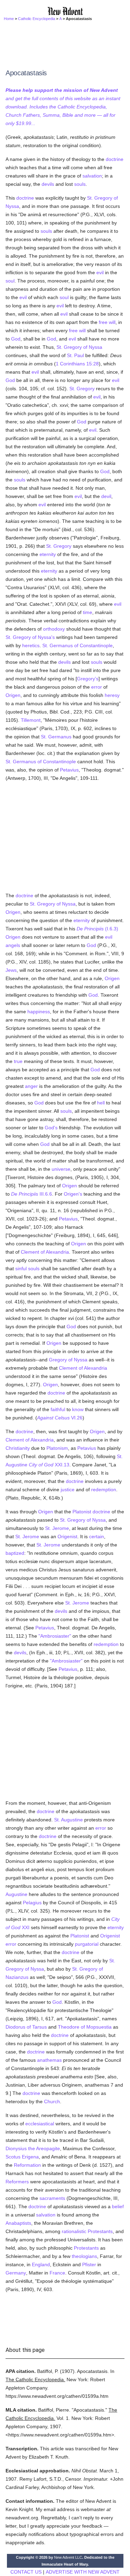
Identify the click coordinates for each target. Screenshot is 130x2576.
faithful (58, 1409)
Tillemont (31, 720)
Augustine (16, 1894)
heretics (31, 645)
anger (31, 1086)
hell (101, 1103)
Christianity (18, 1448)
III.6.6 (32, 1194)
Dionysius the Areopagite (33, 2148)
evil (100, 272)
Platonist (82, 1512)
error (97, 687)
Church (52, 2101)
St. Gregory (82, 389)
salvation (92, 176)
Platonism (57, 1448)
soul (10, 281)
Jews (11, 970)
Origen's (73, 1194)
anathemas (49, 2060)
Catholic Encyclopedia (37, 19)
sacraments (52, 2198)
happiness (39, 1012)
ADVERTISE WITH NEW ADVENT (83, 2572)
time (88, 612)
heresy (112, 695)
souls (80, 184)
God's (51, 1128)
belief (118, 2206)
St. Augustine (68, 1820)
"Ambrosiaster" (55, 1636)
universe (61, 1169)
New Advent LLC (68, 2557)
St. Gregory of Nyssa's (30, 637)
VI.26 (60, 1418)
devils (48, 184)
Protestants (100, 2231)
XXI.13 (49, 1465)
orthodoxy (54, 629)
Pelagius (32, 1903)
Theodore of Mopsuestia (85, 2027)
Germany (16, 2273)
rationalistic (74, 2231)
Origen (13, 695)
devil (106, 496)
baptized (15, 1553)
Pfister (89, 2264)
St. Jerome (57, 1528)
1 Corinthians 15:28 (77, 364)
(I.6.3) (97, 929)
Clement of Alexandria (45, 1252)
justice (68, 1490)
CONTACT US (26, 2572)
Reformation (27, 2165)
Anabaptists (18, 2223)
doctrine (115, 159)
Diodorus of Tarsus (26, 2027)
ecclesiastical (40, 2124)
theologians (84, 2256)
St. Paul (75, 355)
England (41, 2264)
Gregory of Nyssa (68, 1360)
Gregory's (88, 679)
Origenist (67, 1536)
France (57, 2273)
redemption (104, 1490)
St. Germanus (56, 737)
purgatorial (87, 1944)
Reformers (17, 2182)
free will (107, 322)
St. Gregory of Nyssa (79, 347)
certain (97, 1536)
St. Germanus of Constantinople (77, 645)
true (18, 1061)
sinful (21, 1268)
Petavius (69, 770)
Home (9, 19)
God (16, 339)
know (78, 1409)
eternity (48, 554)
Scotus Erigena (22, 2157)
